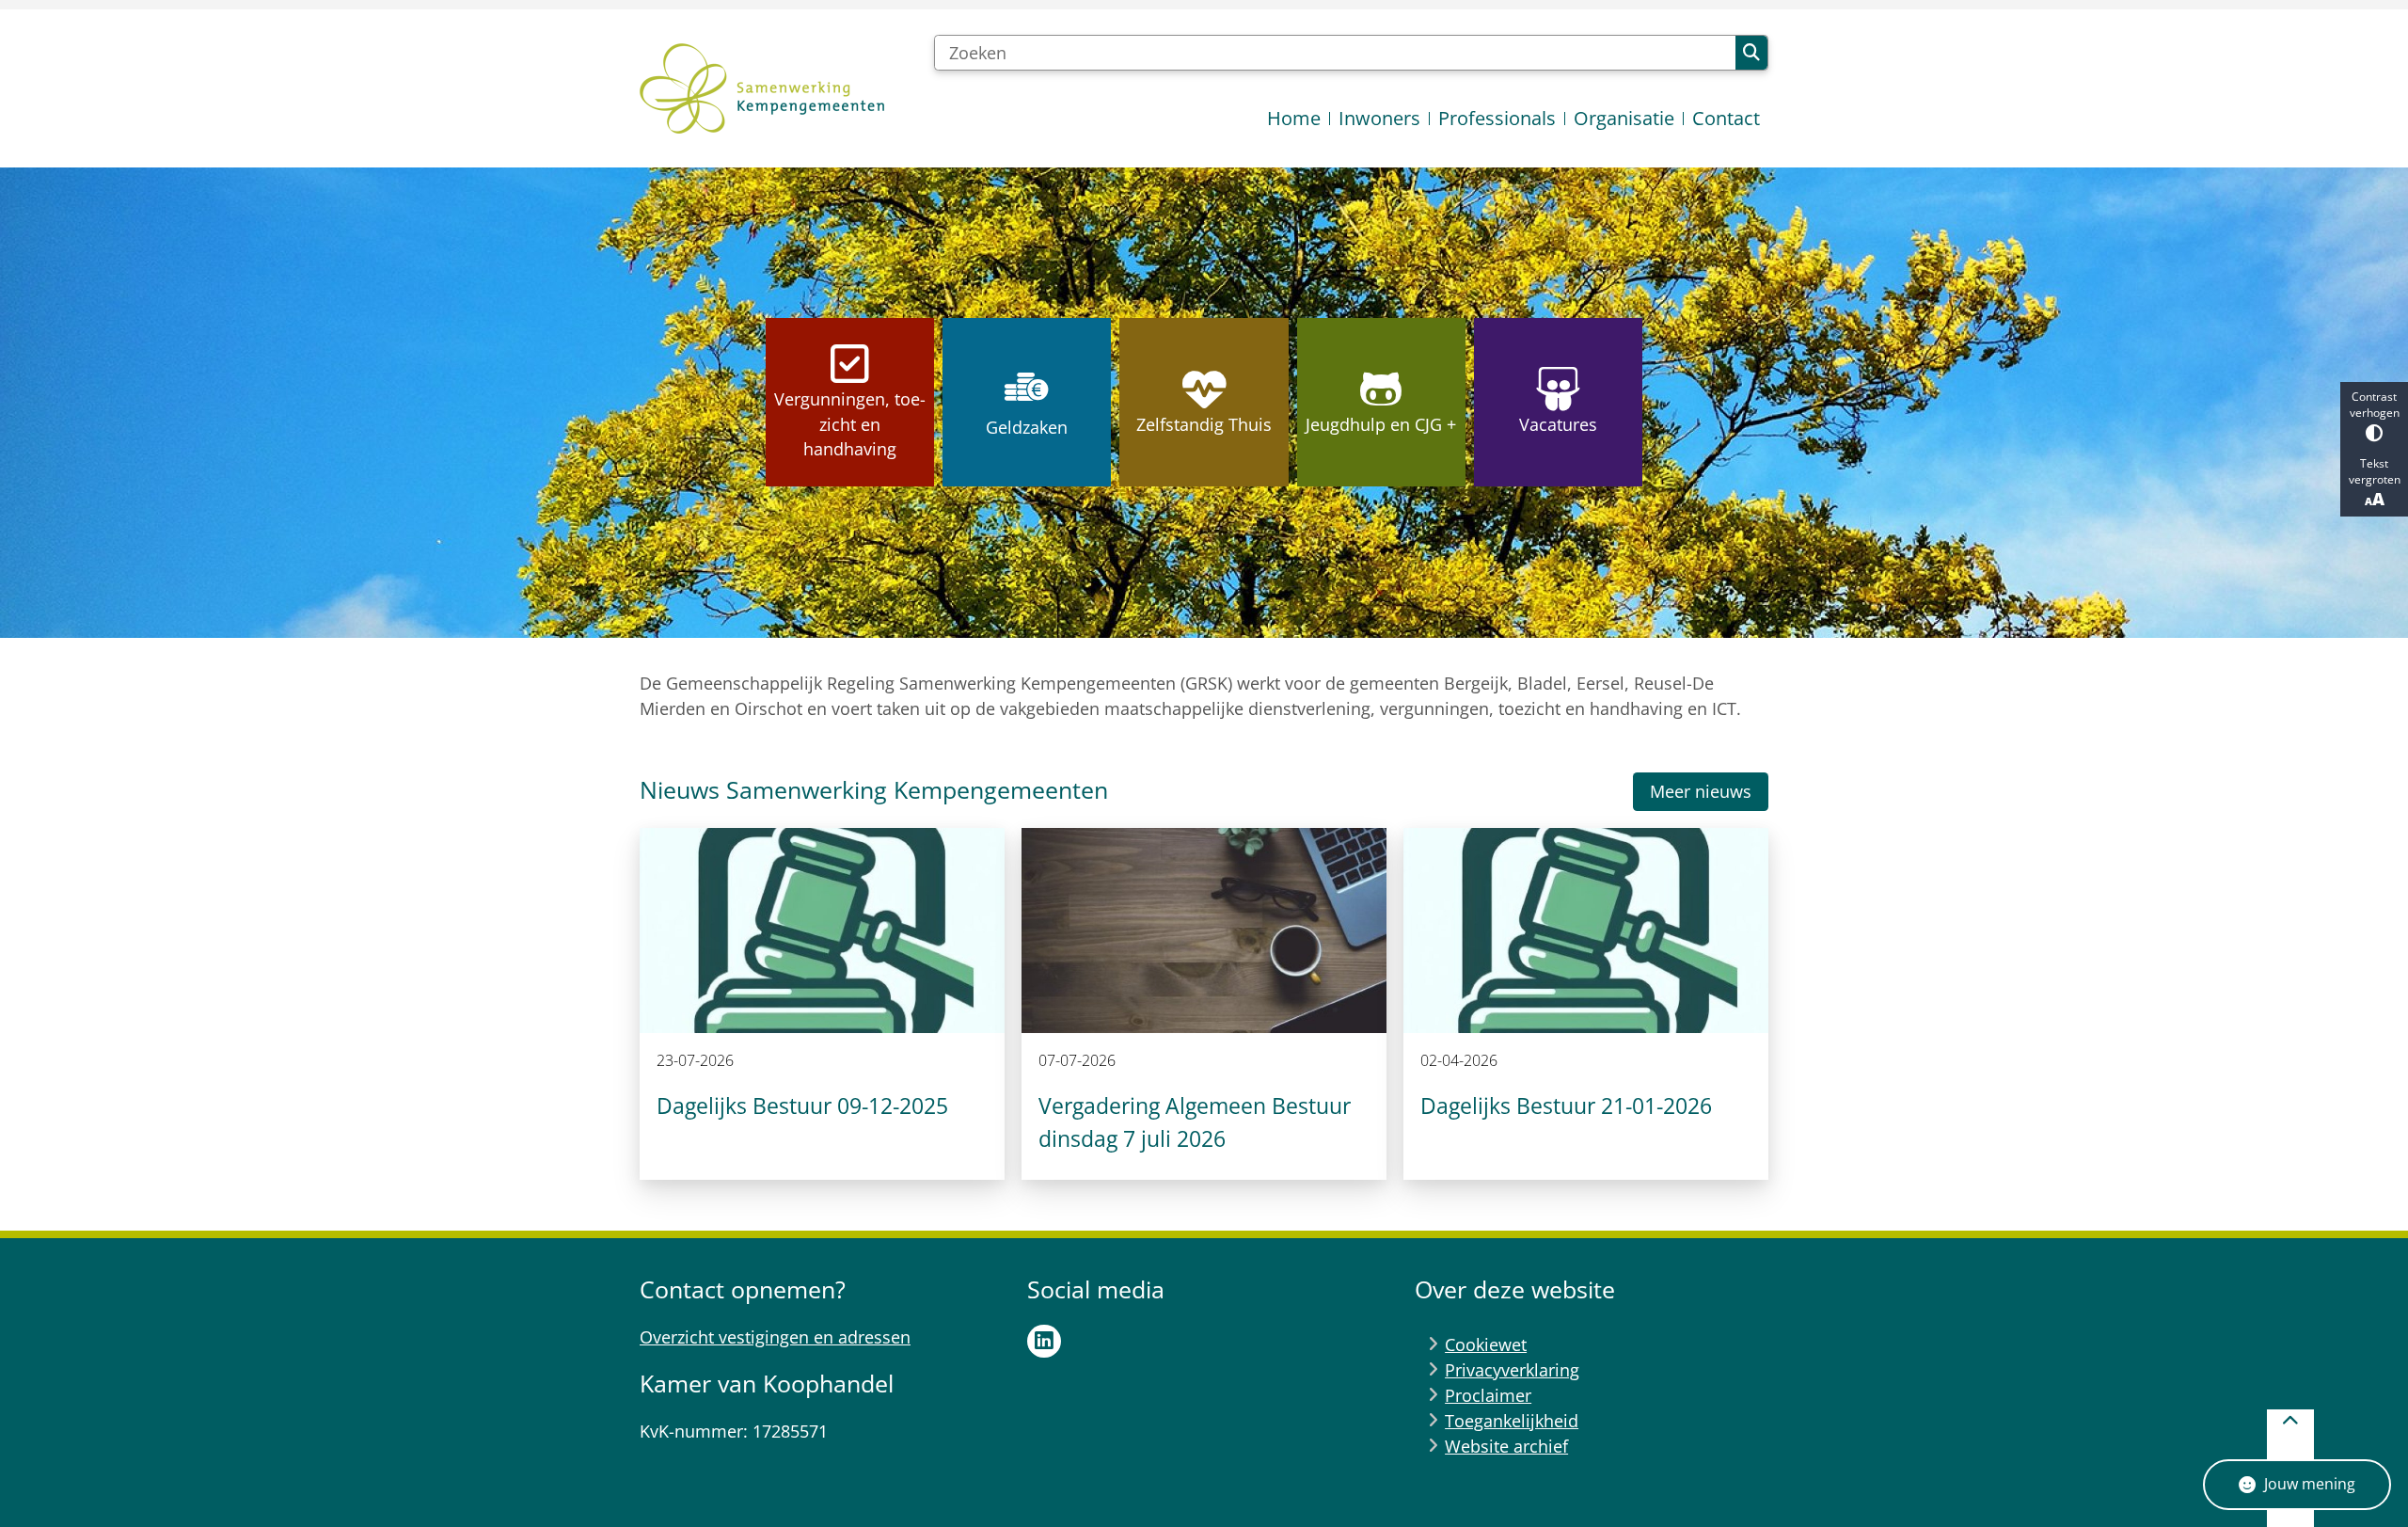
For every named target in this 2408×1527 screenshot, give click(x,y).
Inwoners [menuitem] (1379, 118)
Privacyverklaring (1512, 1370)
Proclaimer (1488, 1395)
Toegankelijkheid (1512, 1421)
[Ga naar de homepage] (762, 88)
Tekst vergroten (2375, 471)
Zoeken (1751, 53)
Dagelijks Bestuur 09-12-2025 (802, 1105)
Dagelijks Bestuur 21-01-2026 (1566, 1105)
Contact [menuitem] (1726, 118)
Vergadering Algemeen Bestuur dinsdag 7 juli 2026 (1195, 1122)
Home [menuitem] (1294, 118)
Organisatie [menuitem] (1624, 118)
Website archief (1506, 1446)
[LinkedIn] (1044, 1342)
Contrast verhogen (2375, 405)
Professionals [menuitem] (1497, 118)
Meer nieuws (1701, 791)
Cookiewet (1486, 1344)
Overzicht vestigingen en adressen (775, 1337)
